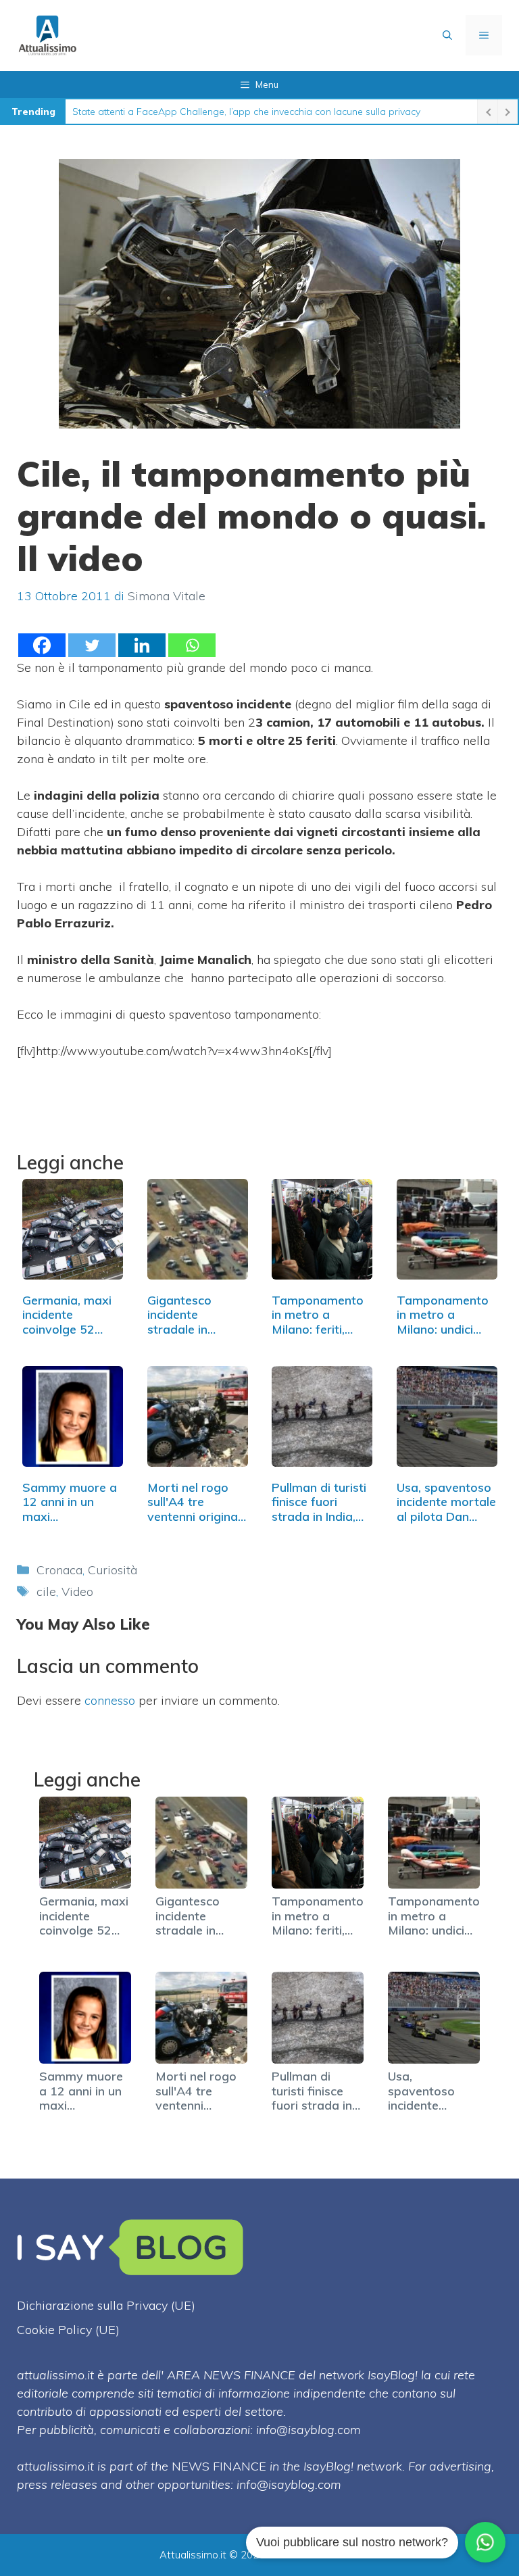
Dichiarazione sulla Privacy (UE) (106, 2305)
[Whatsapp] (192, 645)
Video (77, 1591)
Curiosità (113, 1570)
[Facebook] (42, 645)
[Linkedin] (142, 645)
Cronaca (59, 1570)
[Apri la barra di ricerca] (447, 35)
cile (46, 1591)
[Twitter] (92, 645)
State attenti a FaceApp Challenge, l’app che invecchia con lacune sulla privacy (246, 112)
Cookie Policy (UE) (68, 2330)
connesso (110, 1700)
